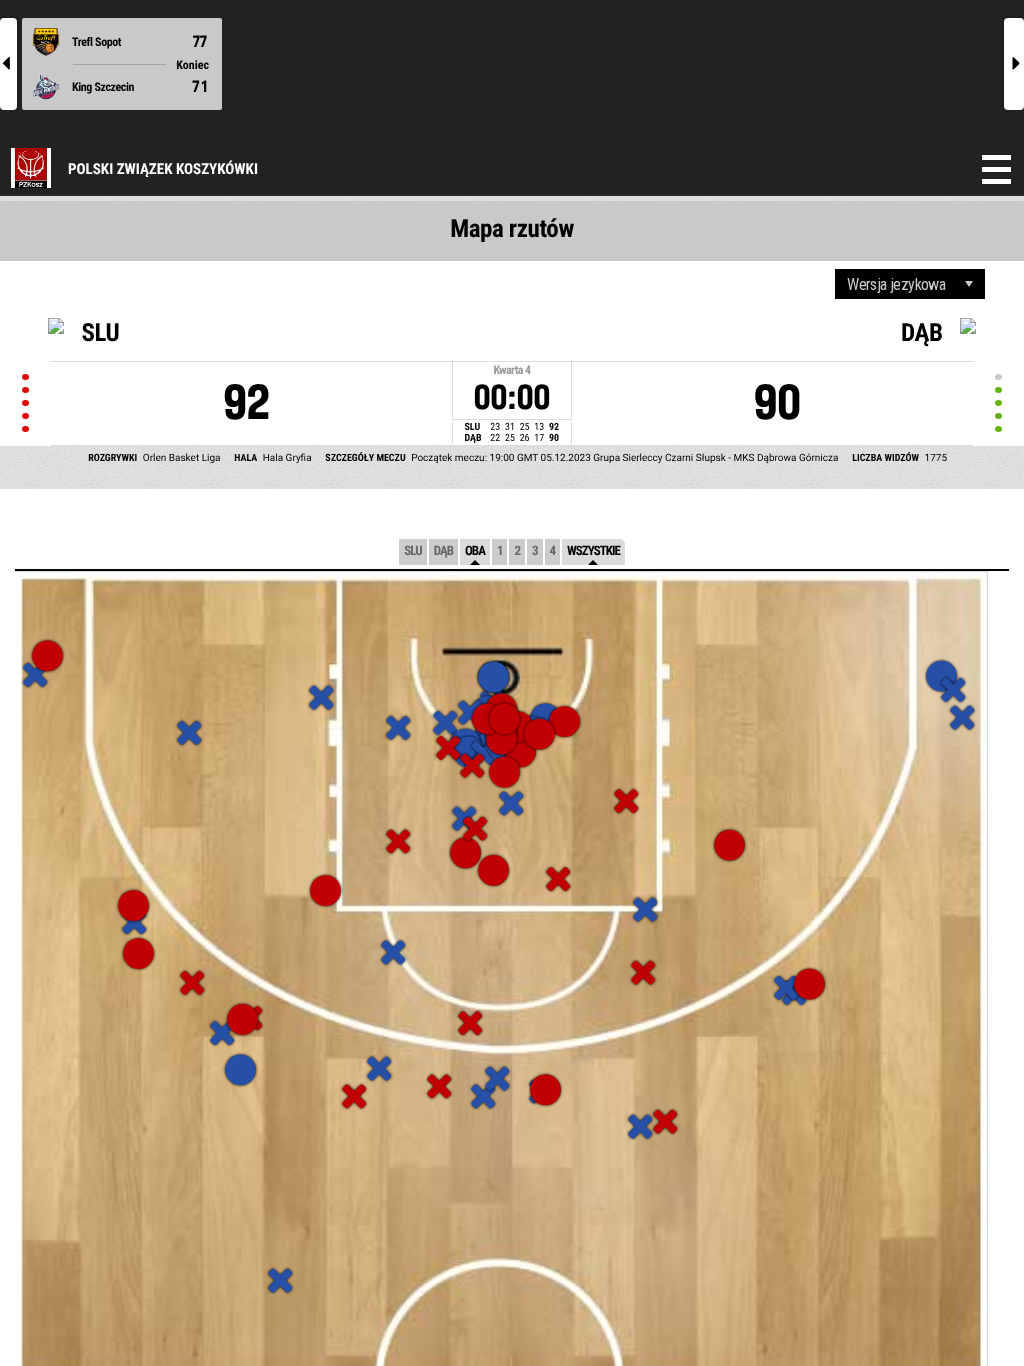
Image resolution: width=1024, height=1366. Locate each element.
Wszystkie (593, 551)
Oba (475, 551)
